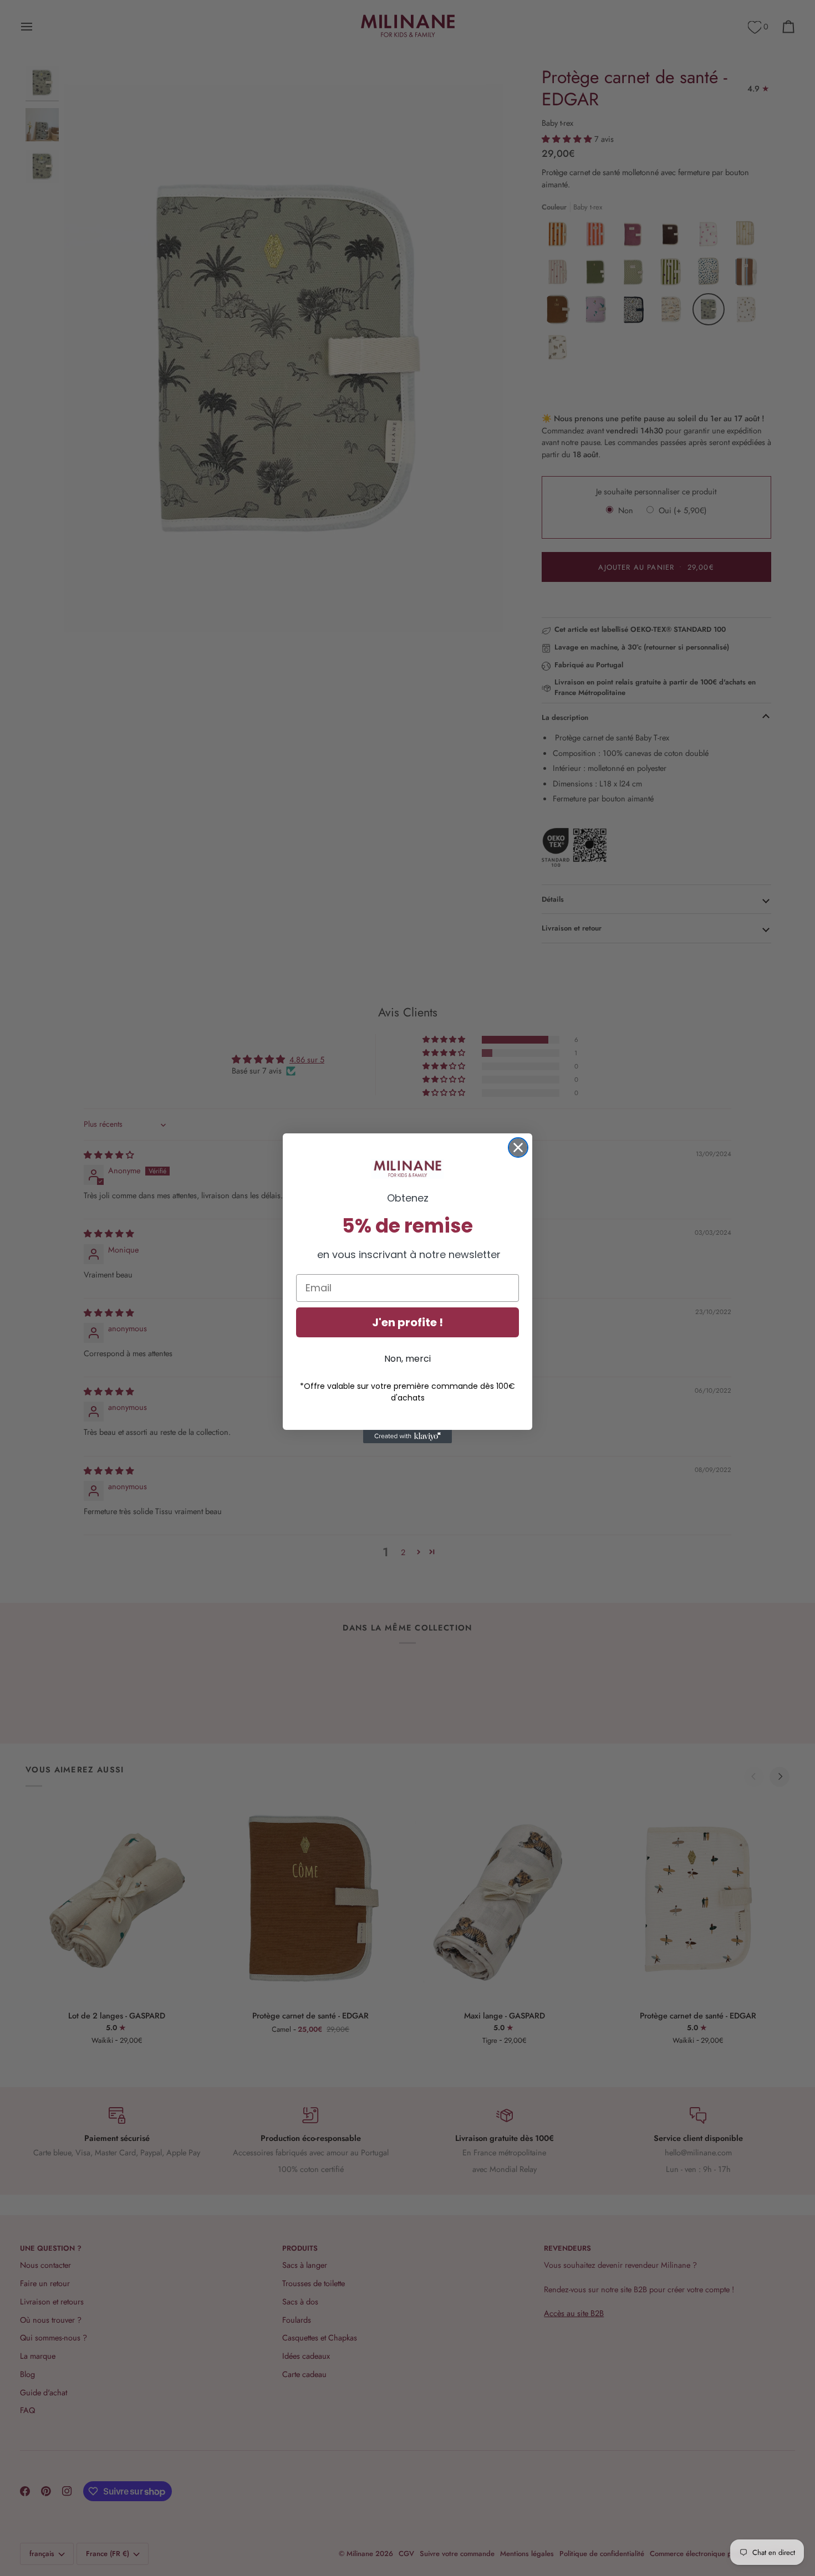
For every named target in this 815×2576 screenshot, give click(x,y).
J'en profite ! (407, 1322)
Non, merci (407, 1359)
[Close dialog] (518, 1148)
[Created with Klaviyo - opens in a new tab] (407, 1437)
